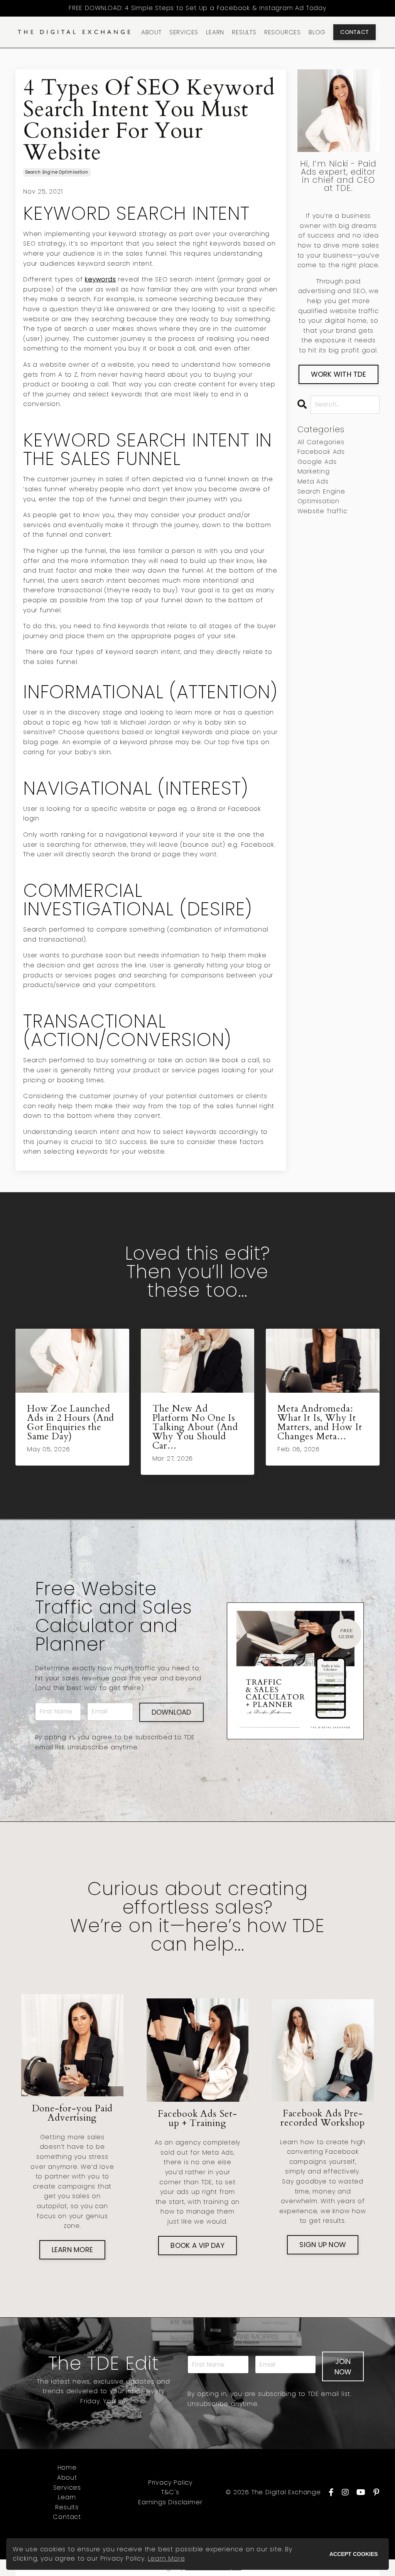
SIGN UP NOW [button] (323, 2245)
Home (67, 2467)
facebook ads (321, 452)
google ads (317, 462)
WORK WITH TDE (338, 374)
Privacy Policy (170, 2482)
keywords (100, 279)
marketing (314, 471)
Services (67, 2488)
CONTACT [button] (354, 32)
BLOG (317, 32)
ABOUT (151, 32)
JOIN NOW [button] (343, 2367)
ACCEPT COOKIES (354, 2554)
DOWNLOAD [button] (171, 1712)
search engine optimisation (57, 172)
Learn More (166, 2558)
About (67, 2477)
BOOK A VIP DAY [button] (197, 2245)
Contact (67, 2517)
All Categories (321, 442)
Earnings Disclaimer (170, 2502)
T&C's (170, 2492)
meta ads (313, 481)
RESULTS (244, 32)
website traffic (322, 511)
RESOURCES (283, 32)
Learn (67, 2497)
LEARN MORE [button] (73, 2250)
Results (67, 2507)
